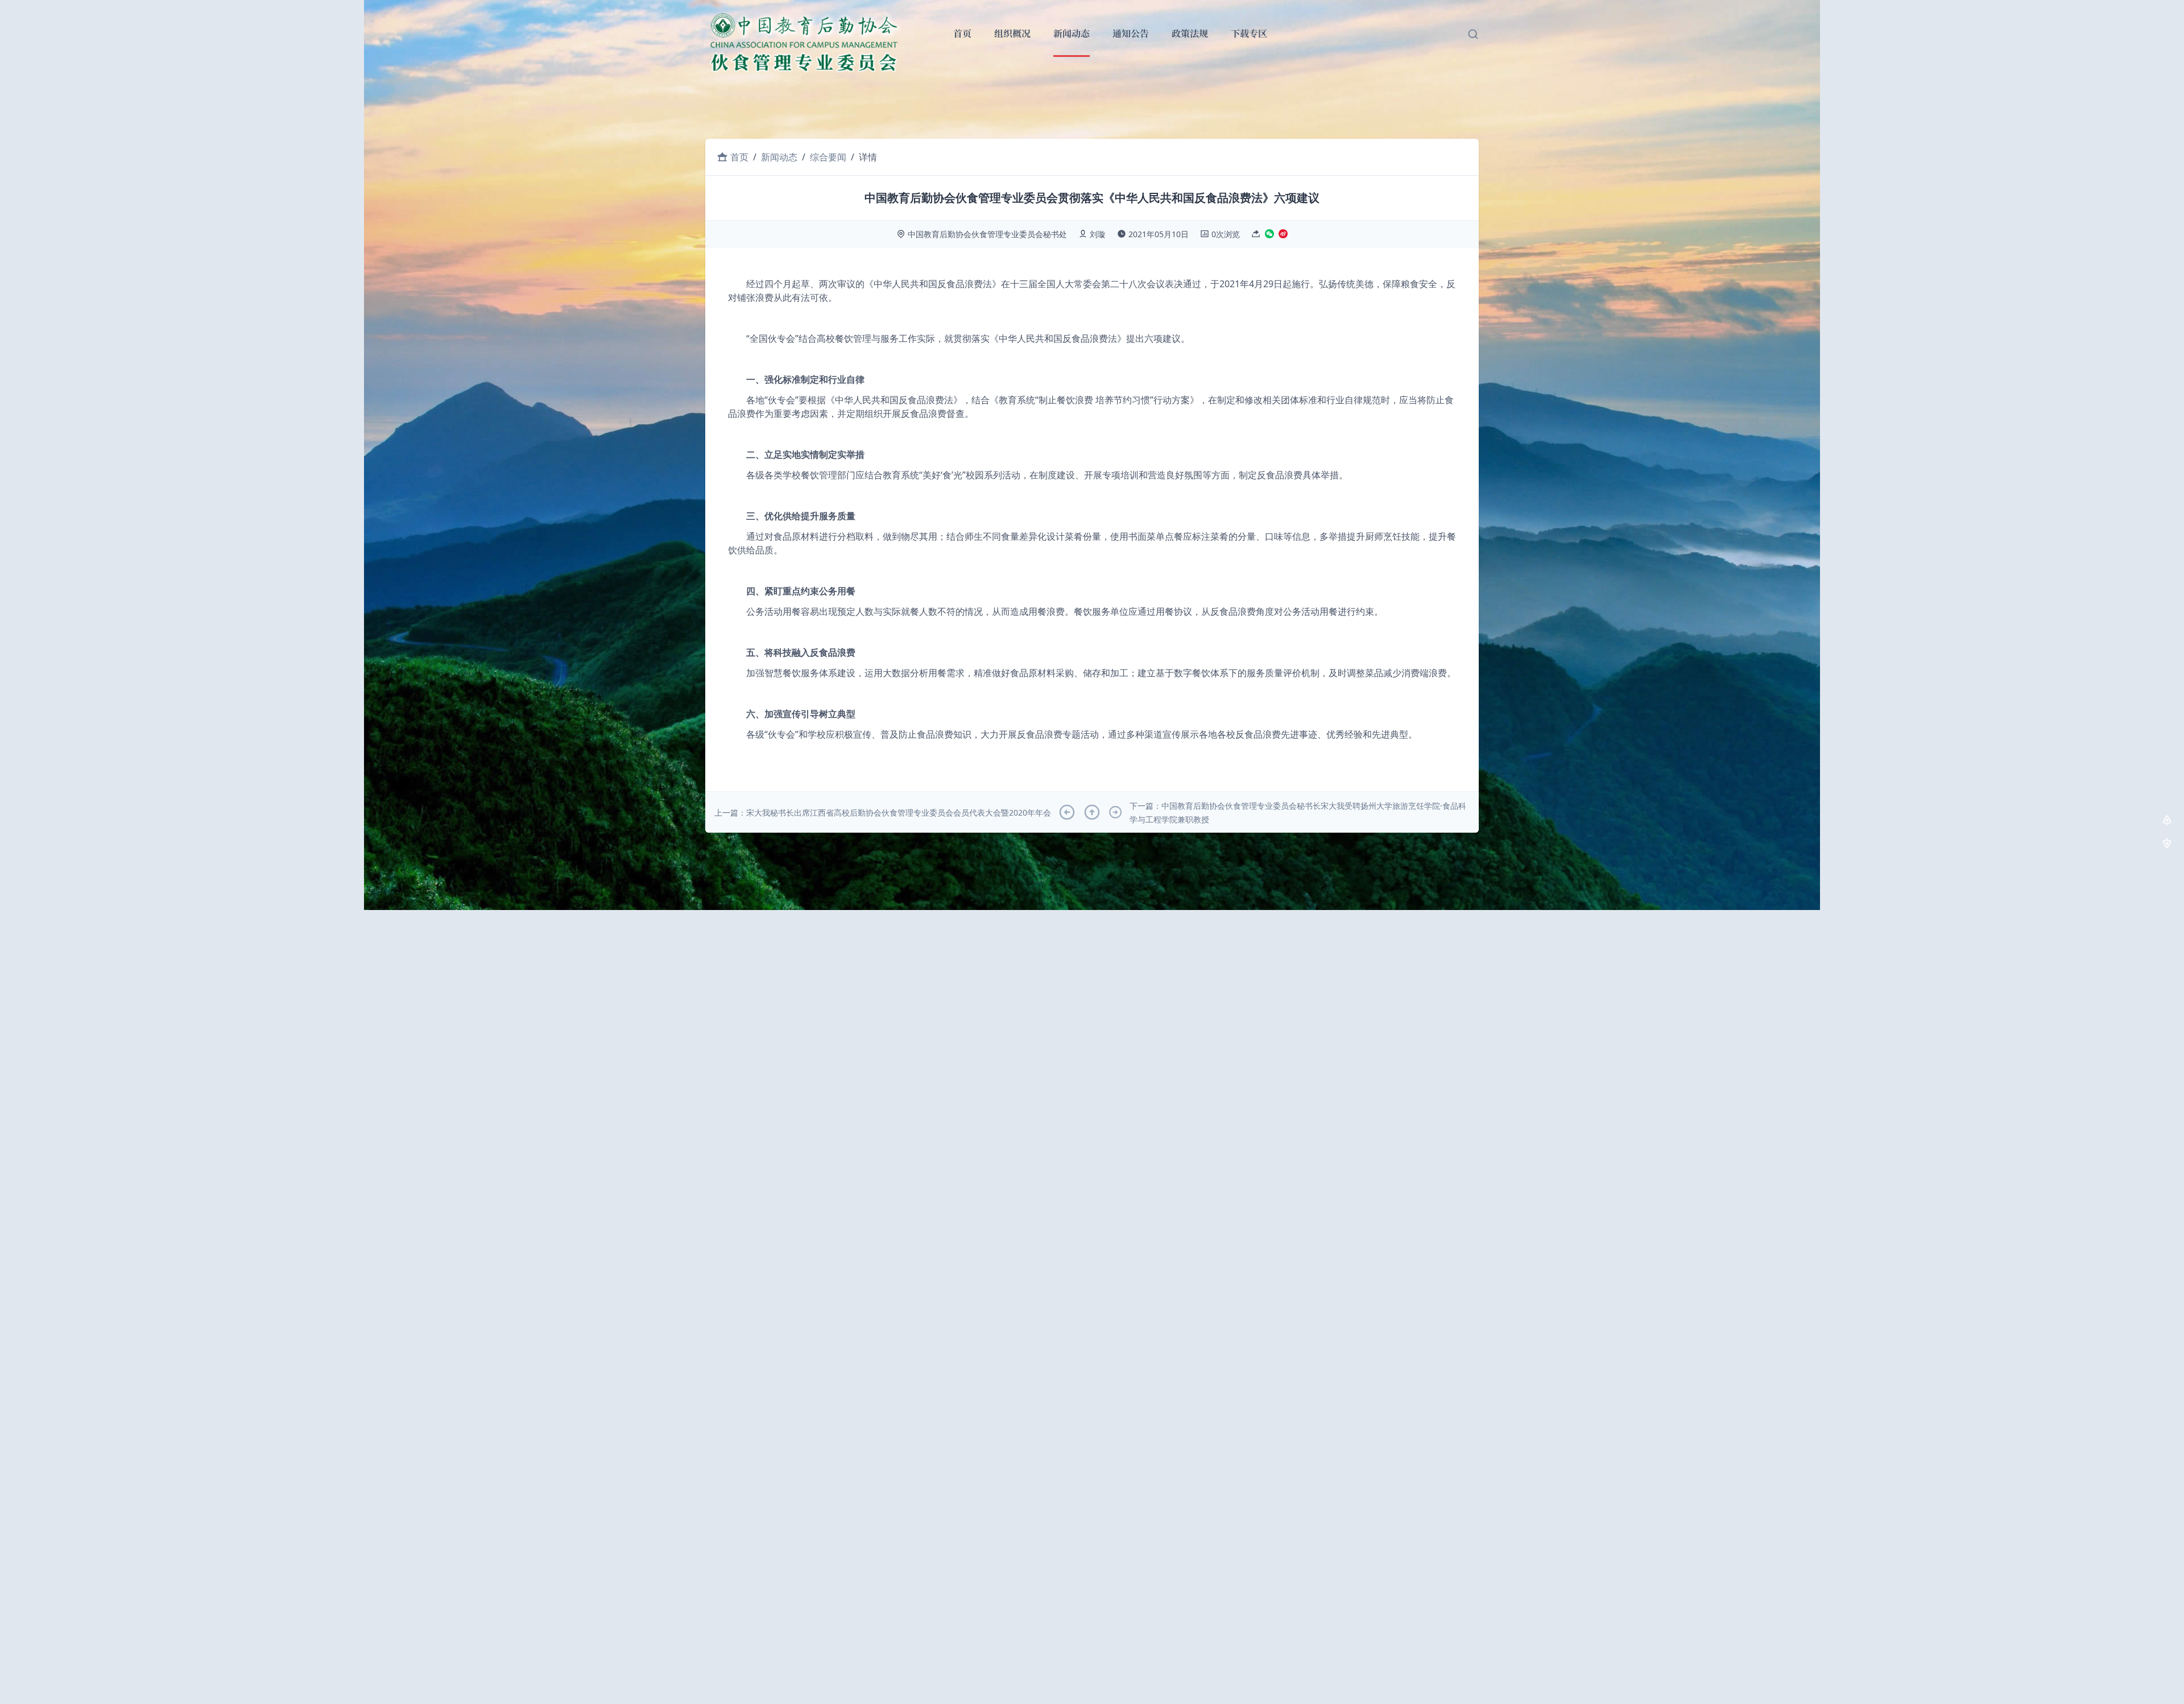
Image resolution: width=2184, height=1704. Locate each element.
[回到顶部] (1092, 812)
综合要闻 (828, 157)
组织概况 (1012, 34)
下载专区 (1249, 34)
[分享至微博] (1283, 235)
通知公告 (1131, 34)
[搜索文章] (1473, 34)
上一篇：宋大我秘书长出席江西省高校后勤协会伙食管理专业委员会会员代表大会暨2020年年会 (883, 812)
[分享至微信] (1269, 235)
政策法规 (1190, 34)
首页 (962, 34)
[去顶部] (2167, 822)
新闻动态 (1072, 34)
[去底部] (2167, 845)
